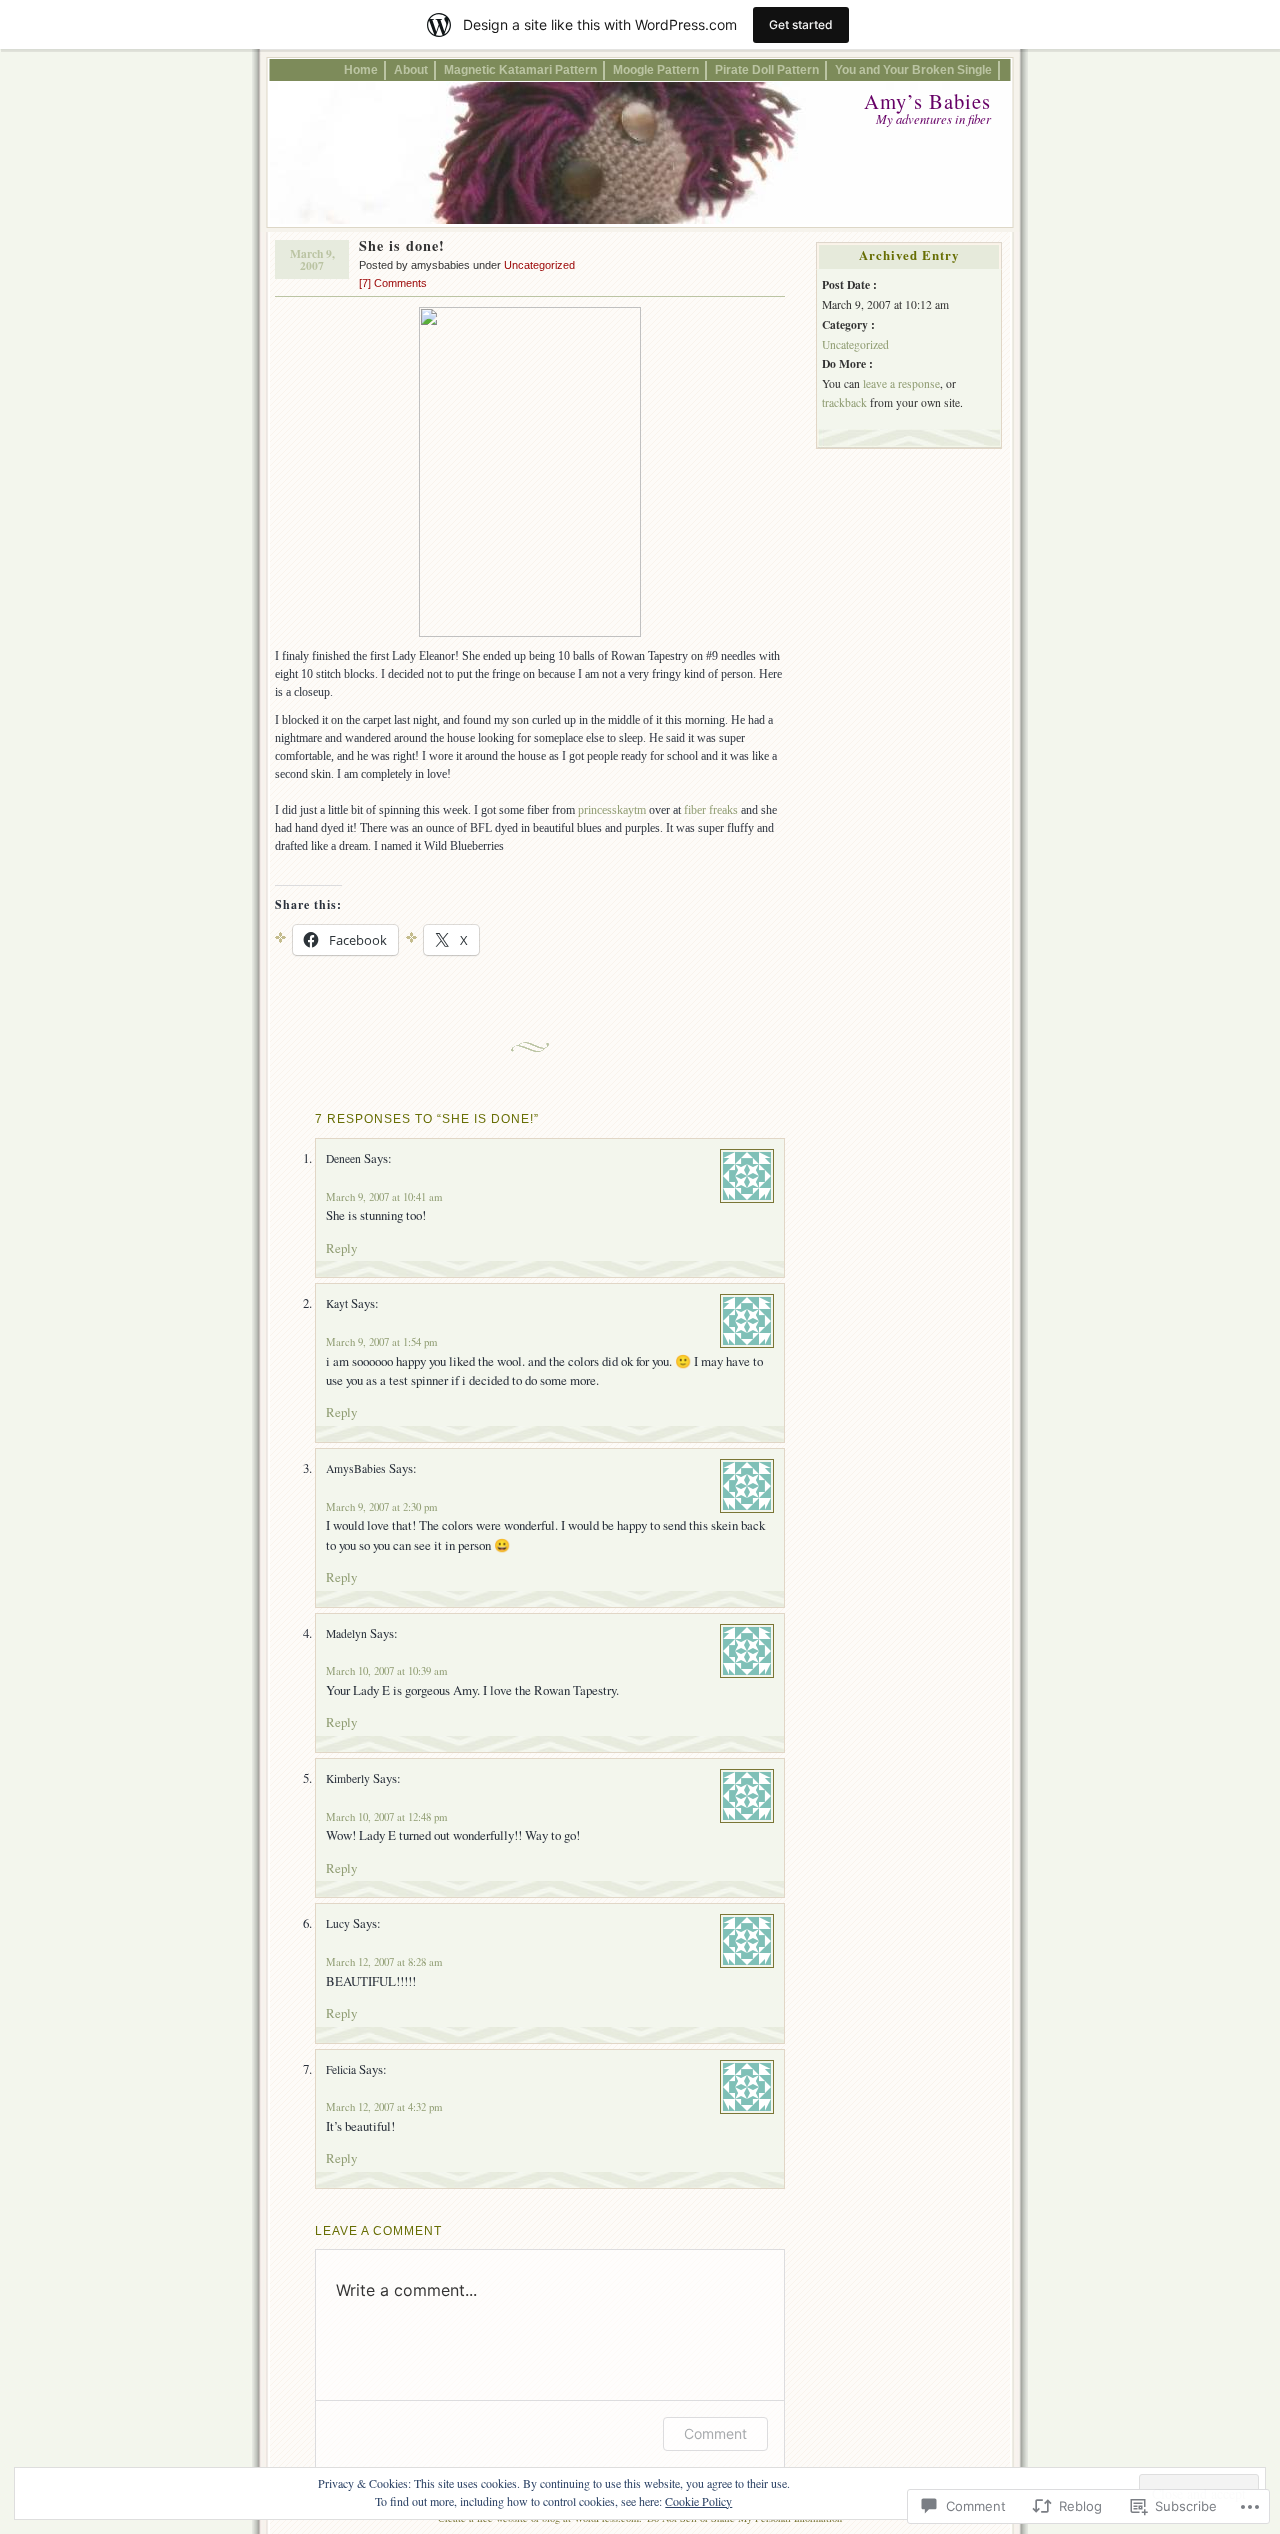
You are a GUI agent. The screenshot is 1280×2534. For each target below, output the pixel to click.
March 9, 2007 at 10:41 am (384, 1197)
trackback (844, 402)
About (411, 69)
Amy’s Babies (927, 101)
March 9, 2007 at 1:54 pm (381, 1342)
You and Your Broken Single (913, 69)
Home (361, 69)
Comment (715, 2433)
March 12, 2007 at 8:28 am (384, 1962)
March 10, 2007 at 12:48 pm (386, 1817)
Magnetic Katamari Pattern (520, 69)
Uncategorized (539, 265)
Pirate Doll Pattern (767, 69)
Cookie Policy (698, 2501)
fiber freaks (712, 810)
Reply (341, 1248)
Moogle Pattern (656, 69)
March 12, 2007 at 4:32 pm (384, 2107)
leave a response (901, 383)
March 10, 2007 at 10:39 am (386, 1671)
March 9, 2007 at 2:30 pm (381, 1507)
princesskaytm (612, 810)
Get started (801, 24)
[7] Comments (393, 283)
